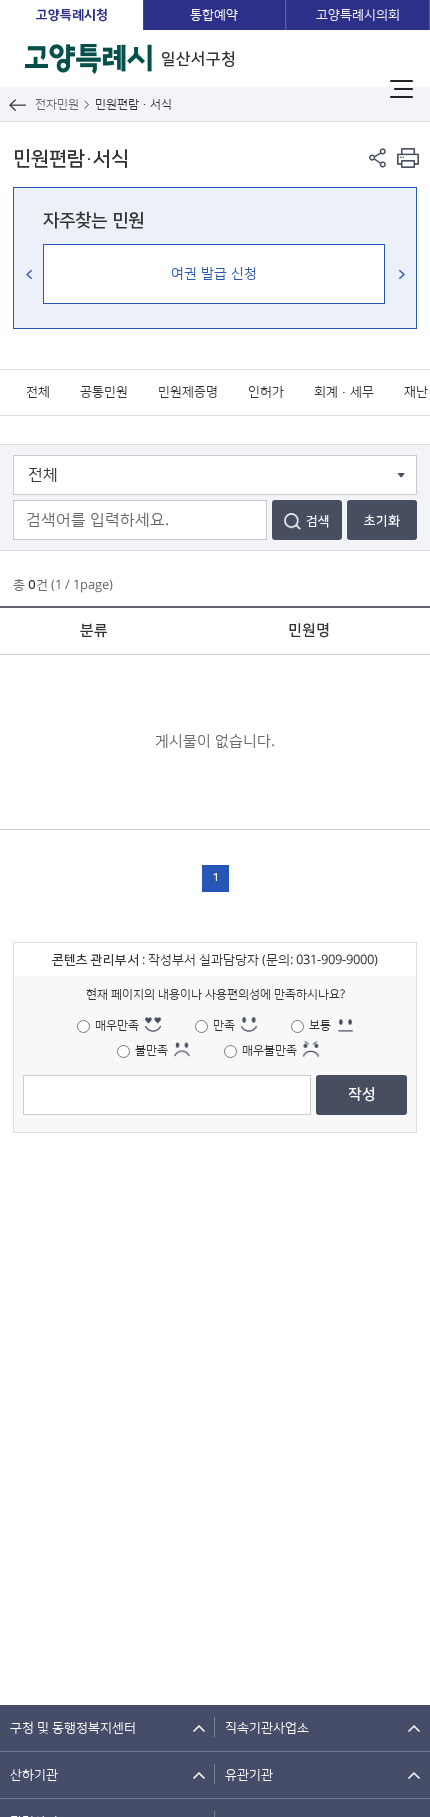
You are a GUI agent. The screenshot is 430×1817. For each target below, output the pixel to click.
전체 (38, 392)
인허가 (266, 392)
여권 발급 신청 (214, 274)
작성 (362, 1094)
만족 (224, 1025)
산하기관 (34, 1775)
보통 (320, 1025)
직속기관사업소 (267, 1728)
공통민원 (104, 392)
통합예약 (214, 15)
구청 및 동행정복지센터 (73, 1728)
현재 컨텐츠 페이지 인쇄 (407, 157)
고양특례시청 (72, 15)
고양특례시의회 (358, 15)
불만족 (151, 1050)
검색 (318, 521)
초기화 (382, 521)
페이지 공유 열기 (377, 157)
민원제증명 (188, 392)
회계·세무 (344, 392)
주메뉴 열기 (401, 88)
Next (401, 274)
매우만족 (117, 1025)
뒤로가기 (17, 104)
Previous (28, 274)
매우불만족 (269, 1050)
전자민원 (57, 104)
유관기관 (249, 1775)
